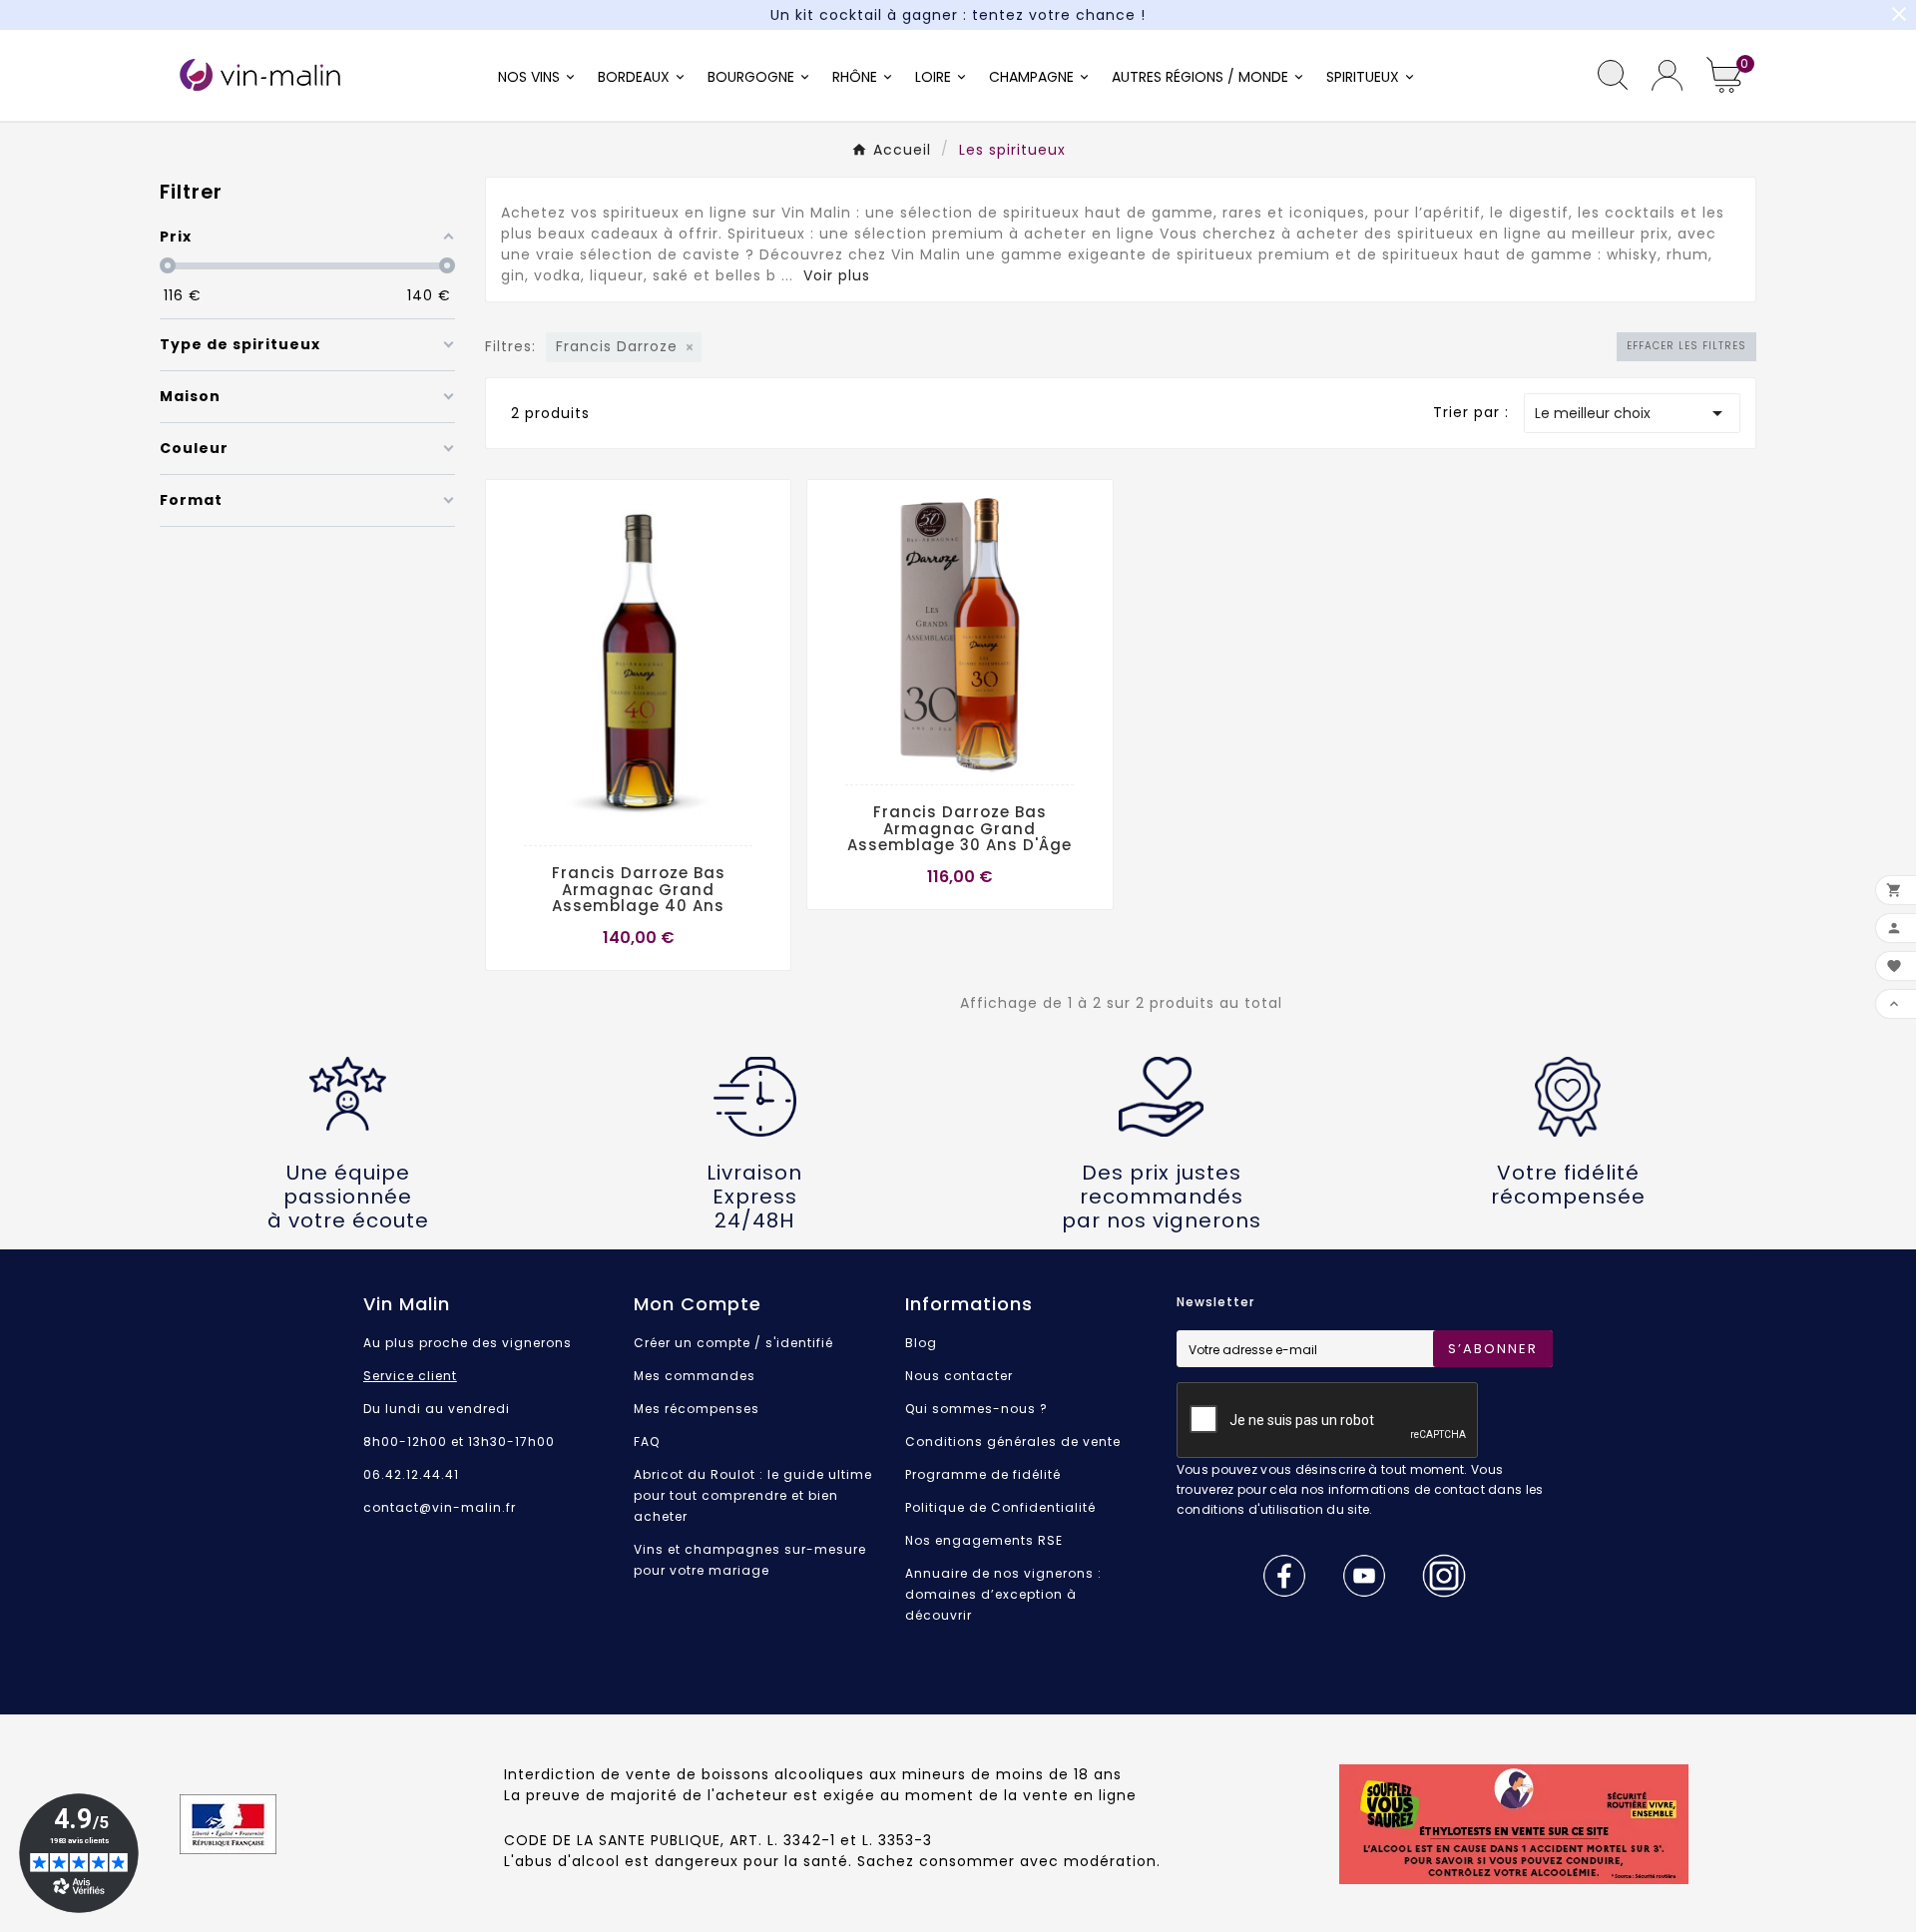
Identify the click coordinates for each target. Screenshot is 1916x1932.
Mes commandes (695, 1376)
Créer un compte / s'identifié (733, 1343)
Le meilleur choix (1632, 413)
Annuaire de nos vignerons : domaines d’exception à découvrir (1003, 1594)
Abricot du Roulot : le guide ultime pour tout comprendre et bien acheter (753, 1495)
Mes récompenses (697, 1409)
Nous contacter (959, 1376)
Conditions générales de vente (1013, 1442)
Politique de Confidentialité (1000, 1507)
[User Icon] (1667, 75)
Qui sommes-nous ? (976, 1409)
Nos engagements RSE (984, 1540)
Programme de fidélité (983, 1474)
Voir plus (837, 275)
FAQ (647, 1442)
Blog (921, 1343)
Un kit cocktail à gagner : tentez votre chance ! (958, 15)
